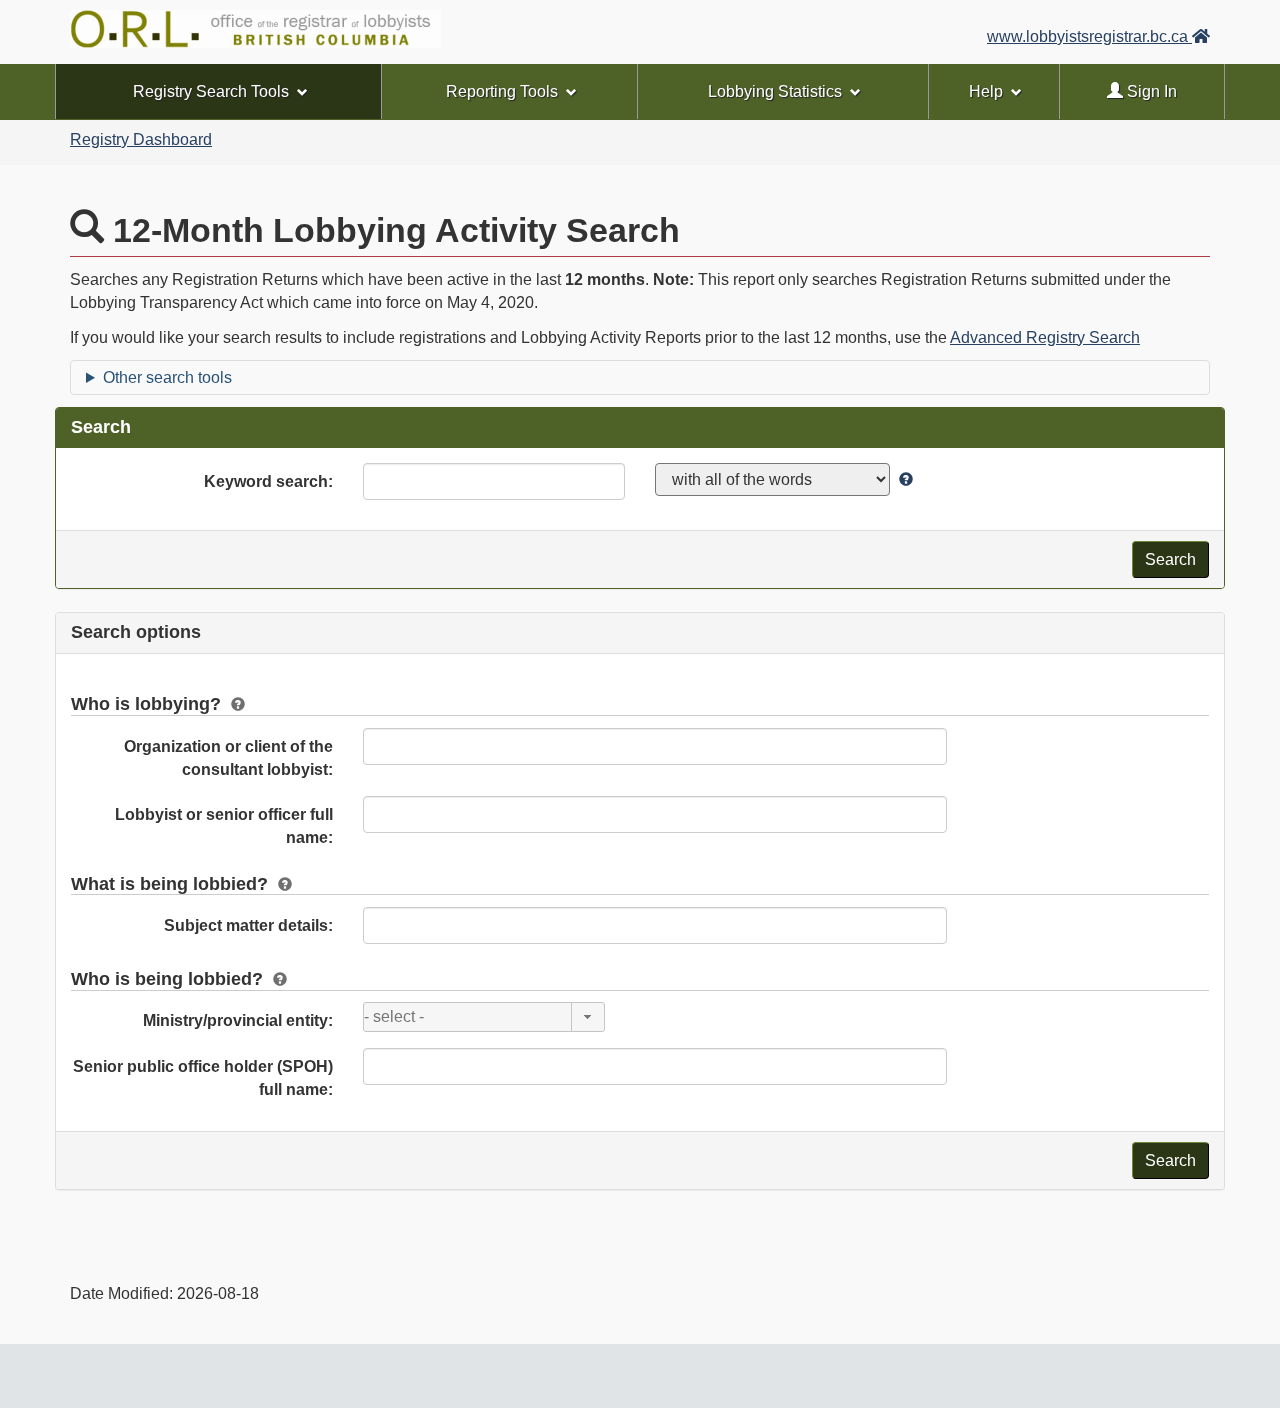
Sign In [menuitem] (1150, 91)
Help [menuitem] (986, 91)
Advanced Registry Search (1045, 337)
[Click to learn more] (903, 480)
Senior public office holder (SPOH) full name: (203, 1078)
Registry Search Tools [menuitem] (211, 91)
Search (1170, 559)
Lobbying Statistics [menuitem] (775, 91)
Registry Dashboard (141, 139)
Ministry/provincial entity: (238, 1020)
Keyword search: (268, 481)
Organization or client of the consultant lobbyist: (228, 758)
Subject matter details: (248, 925)
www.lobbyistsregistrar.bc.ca (1089, 36)
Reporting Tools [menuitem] (502, 91)
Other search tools (167, 377)
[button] (588, 1017)
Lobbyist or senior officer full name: (224, 826)
